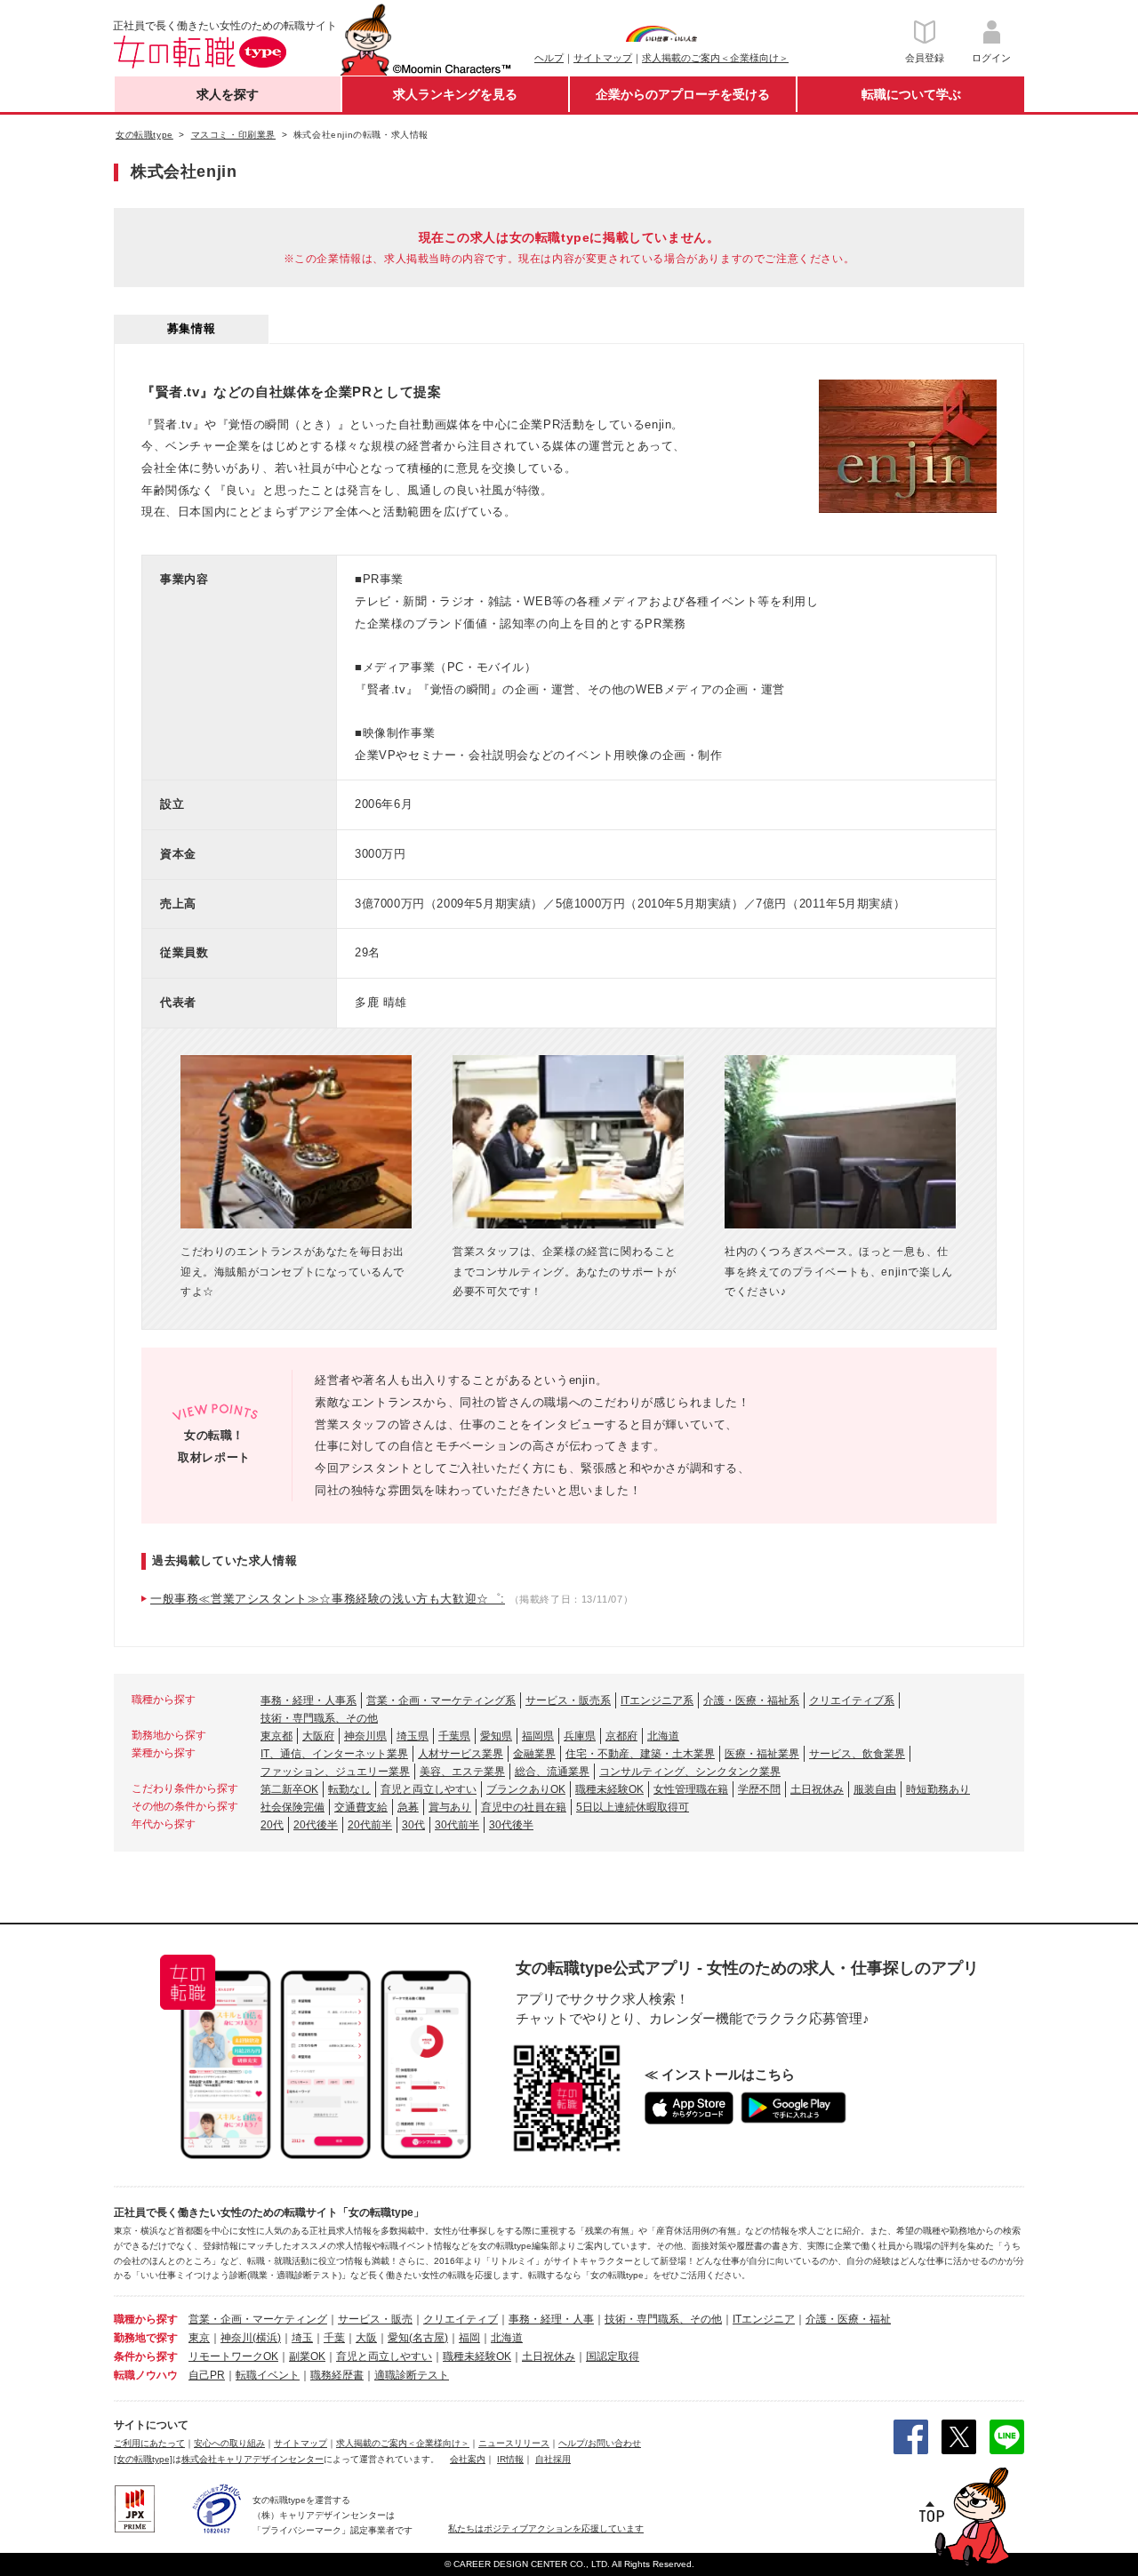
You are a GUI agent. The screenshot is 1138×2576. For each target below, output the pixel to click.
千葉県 (454, 1736)
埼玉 (302, 2338)
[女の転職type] (143, 2459)
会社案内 (468, 2459)
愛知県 (496, 1736)
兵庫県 (580, 1736)
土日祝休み (817, 1789)
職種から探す (146, 2319)
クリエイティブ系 (852, 1700)
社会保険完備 (293, 1807)
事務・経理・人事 (551, 2319)
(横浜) (267, 2338)
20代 (272, 1825)
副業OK (307, 2356)
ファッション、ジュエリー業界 (335, 1772)
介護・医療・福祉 (848, 2319)
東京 (199, 2338)
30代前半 (457, 1825)
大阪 (366, 2338)
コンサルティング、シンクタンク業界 (690, 1772)
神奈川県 (365, 1736)
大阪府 (318, 1736)
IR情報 (510, 2459)
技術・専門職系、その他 (319, 1718)
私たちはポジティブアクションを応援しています (546, 2528)
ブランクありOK (526, 1789)
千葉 (334, 2338)
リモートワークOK (233, 2356)
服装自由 (875, 1789)
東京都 (276, 1736)
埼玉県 (413, 1736)
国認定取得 (613, 2356)
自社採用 (553, 2459)
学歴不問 (759, 1789)
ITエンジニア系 (657, 1700)
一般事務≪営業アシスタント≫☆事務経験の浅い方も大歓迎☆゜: (328, 1599)
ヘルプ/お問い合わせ (600, 2443)
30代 (413, 1825)
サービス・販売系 (568, 1700)
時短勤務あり (938, 1789)
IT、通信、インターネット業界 (334, 1754)
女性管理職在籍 (691, 1789)
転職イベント (268, 2375)
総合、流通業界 (552, 1772)
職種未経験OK (609, 1789)
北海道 (663, 1736)
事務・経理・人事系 (309, 1700)
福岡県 (538, 1736)
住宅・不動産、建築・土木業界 (640, 1754)
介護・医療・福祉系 (751, 1700)
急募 (408, 1807)
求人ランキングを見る (455, 94)
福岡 (469, 2338)
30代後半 (511, 1825)
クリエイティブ (461, 2319)
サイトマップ (603, 58)
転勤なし (349, 1789)
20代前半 (370, 1825)
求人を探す (228, 94)
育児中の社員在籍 (524, 1807)
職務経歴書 (337, 2375)
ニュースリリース (514, 2443)
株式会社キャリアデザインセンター (252, 2459)
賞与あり (450, 1807)
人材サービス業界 (461, 1754)
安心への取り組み (229, 2443)
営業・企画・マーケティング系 (441, 1700)
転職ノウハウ (146, 2375)
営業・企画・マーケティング (258, 2319)
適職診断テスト (412, 2375)
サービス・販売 (375, 2319)
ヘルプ (549, 58)
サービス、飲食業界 (857, 1754)
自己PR (207, 2375)
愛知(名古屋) (418, 2338)
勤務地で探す (146, 2338)
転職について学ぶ (911, 94)
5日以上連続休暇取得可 (633, 1807)
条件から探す (146, 2356)
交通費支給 (361, 1807)
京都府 (621, 1736)
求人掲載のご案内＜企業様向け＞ (715, 58)
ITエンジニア (764, 2319)
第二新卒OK (289, 1789)
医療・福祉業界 (762, 1754)
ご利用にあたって (149, 2443)
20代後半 (316, 1825)
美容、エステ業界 (462, 1772)
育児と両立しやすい (429, 1789)
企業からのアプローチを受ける (683, 94)
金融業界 (534, 1754)
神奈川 (236, 2338)
